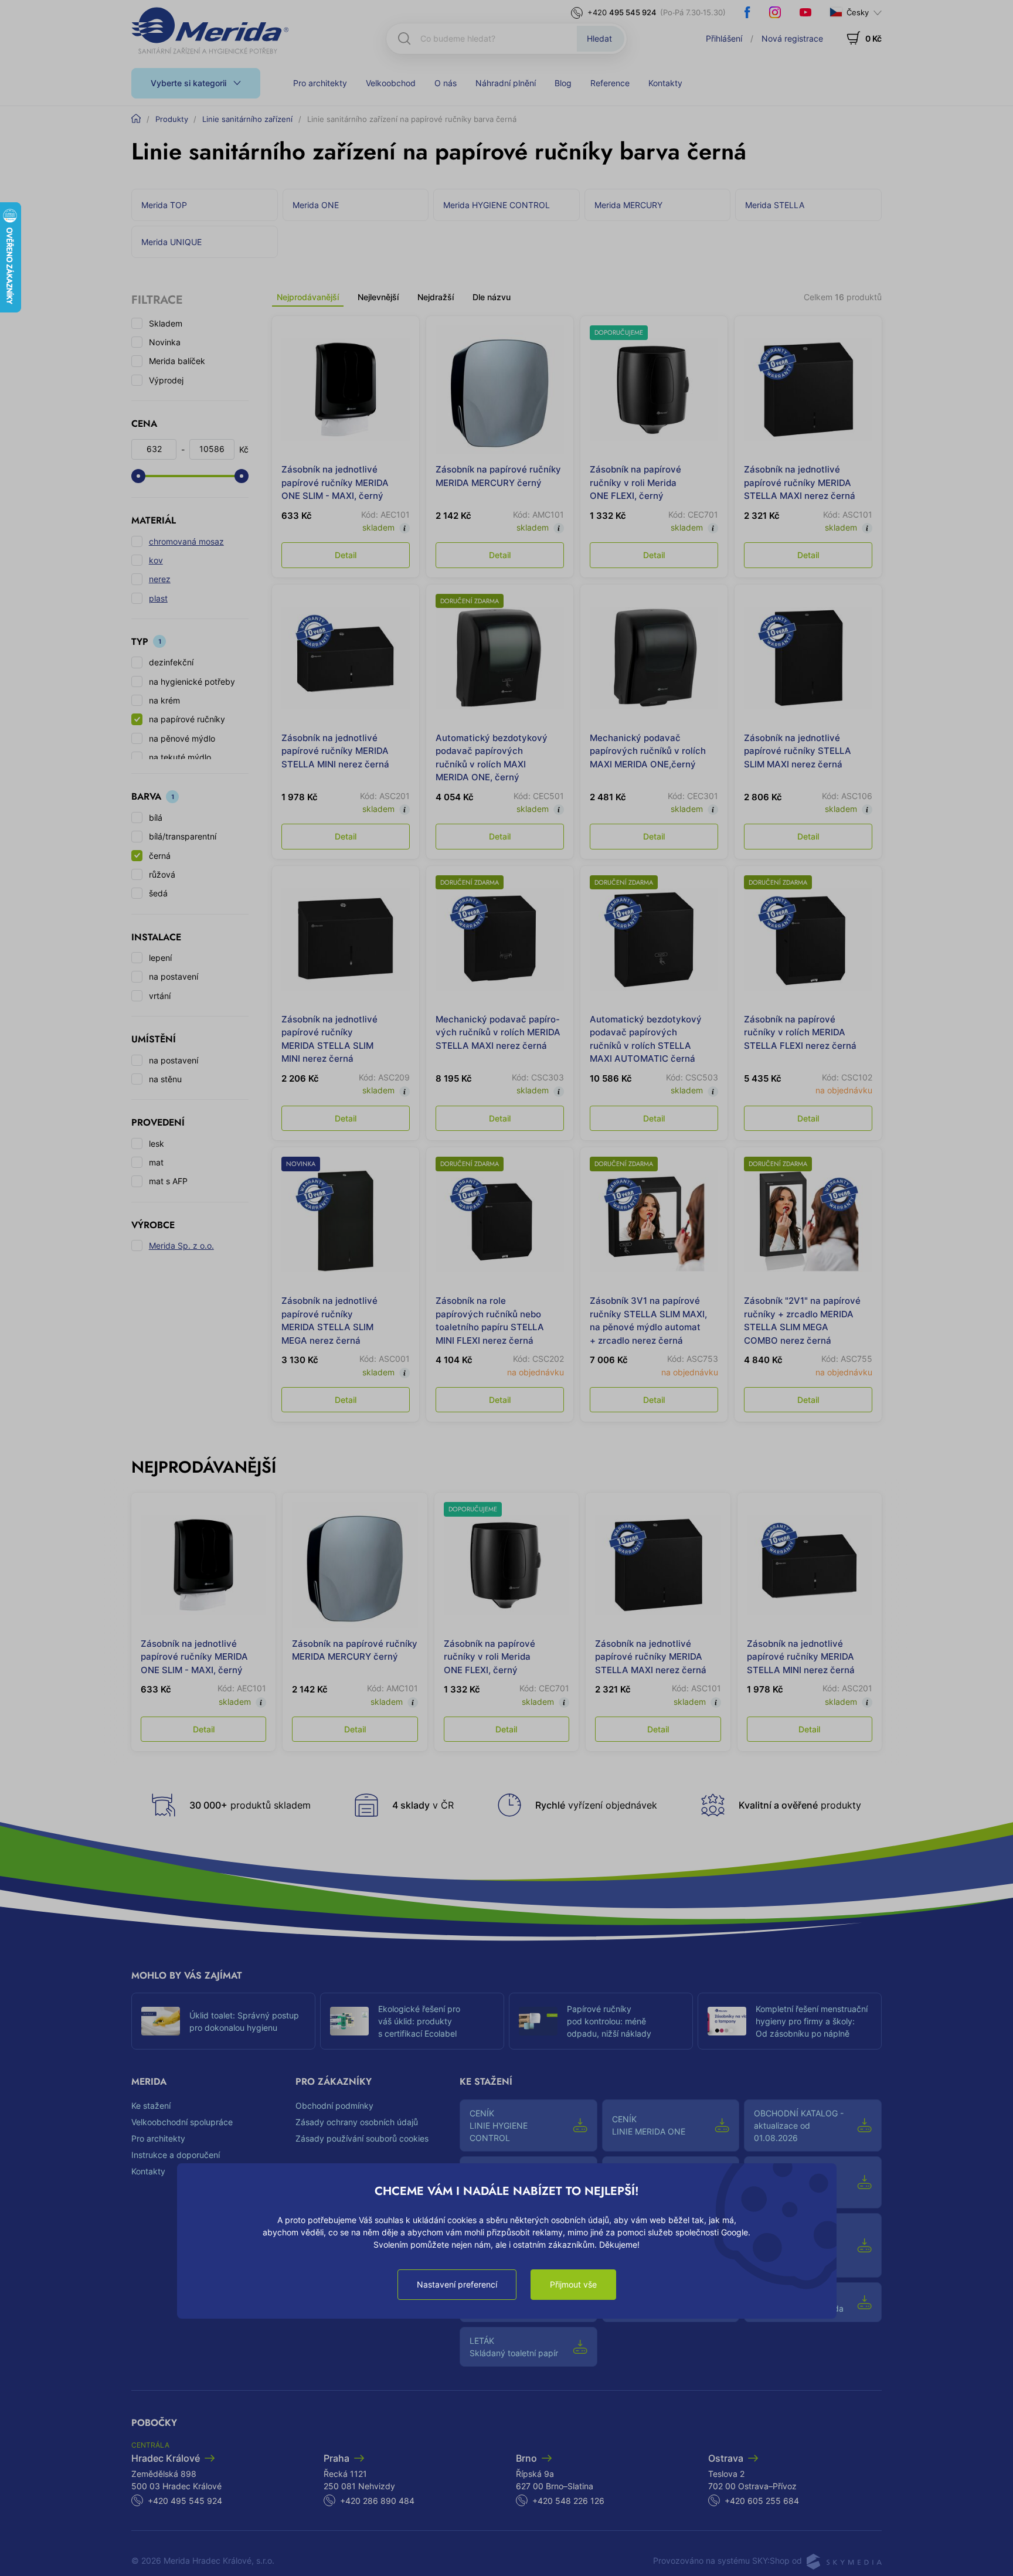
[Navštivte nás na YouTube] (805, 12)
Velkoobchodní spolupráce (182, 2122)
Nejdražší (436, 297)
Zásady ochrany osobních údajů (357, 2122)
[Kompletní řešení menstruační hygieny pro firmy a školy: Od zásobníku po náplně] (727, 2021)
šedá (158, 893)
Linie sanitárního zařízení (247, 119)
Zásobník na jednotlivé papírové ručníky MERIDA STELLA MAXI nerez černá (800, 482)
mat (156, 1162)
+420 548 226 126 (568, 2501)
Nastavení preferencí (457, 2284)
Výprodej (166, 380)
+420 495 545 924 (185, 2501)
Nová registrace (792, 38)
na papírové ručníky (187, 719)
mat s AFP (168, 1181)
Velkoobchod (391, 83)
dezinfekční (171, 662)
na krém (164, 700)
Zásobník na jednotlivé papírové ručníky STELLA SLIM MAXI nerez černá (798, 751)
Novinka (165, 342)
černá (160, 856)
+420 (622, 12)
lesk (157, 1143)
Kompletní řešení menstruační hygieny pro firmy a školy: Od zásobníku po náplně (812, 2021)
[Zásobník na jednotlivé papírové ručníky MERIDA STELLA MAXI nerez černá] (808, 390)
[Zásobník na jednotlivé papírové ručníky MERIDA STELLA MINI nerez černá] (346, 658)
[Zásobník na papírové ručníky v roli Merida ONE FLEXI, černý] (654, 390)
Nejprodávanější (308, 297)
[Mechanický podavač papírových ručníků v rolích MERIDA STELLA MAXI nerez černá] (500, 939)
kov (156, 560)
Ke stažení (151, 2106)
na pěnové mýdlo (182, 738)
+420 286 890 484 (377, 2501)
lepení (160, 958)
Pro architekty (320, 83)
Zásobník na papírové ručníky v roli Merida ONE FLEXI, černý (635, 482)
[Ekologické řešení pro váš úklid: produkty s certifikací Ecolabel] (349, 2021)
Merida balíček (177, 361)
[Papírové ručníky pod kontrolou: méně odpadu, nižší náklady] (538, 2021)
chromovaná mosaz (186, 541)
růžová (162, 874)
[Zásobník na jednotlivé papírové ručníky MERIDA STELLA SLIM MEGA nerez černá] (346, 1221)
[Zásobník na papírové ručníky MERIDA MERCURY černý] (500, 390)
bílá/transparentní (183, 836)
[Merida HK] (210, 30)
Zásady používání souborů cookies (362, 2138)
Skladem (166, 323)
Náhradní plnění (506, 83)
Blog (563, 83)
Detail (346, 555)
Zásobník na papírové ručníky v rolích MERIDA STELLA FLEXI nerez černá (800, 1032)
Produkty (172, 119)
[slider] (138, 476)
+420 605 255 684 (762, 2501)
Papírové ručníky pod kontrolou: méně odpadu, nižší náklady (609, 2021)
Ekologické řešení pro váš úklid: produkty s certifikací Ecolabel (419, 2021)
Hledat (599, 38)
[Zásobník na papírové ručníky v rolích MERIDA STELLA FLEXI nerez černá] (808, 939)
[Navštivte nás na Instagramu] (775, 12)
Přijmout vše (573, 2284)
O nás (446, 83)
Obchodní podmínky (334, 2106)
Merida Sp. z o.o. (181, 1245)
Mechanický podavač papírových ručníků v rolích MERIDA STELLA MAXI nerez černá (498, 1032)
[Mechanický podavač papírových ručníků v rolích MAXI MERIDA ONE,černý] (654, 658)
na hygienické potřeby (192, 682)
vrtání (160, 996)
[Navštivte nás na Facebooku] (747, 12)
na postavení (174, 976)
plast (158, 598)
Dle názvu (492, 297)
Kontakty (665, 83)
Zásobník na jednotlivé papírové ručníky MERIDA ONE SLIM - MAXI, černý (335, 482)
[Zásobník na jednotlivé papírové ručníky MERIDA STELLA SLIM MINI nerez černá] (346, 939)
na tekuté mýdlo (180, 757)
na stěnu (165, 1079)
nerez (160, 579)
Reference (610, 83)
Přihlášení (724, 38)
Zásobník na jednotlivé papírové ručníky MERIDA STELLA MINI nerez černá (335, 751)
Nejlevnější (378, 297)
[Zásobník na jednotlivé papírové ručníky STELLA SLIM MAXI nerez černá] (808, 658)
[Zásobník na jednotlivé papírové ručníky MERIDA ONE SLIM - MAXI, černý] (346, 390)
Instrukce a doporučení (176, 2155)
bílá (156, 818)
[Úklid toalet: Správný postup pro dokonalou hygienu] (161, 2021)
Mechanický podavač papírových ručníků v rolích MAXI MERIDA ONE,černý (648, 751)
